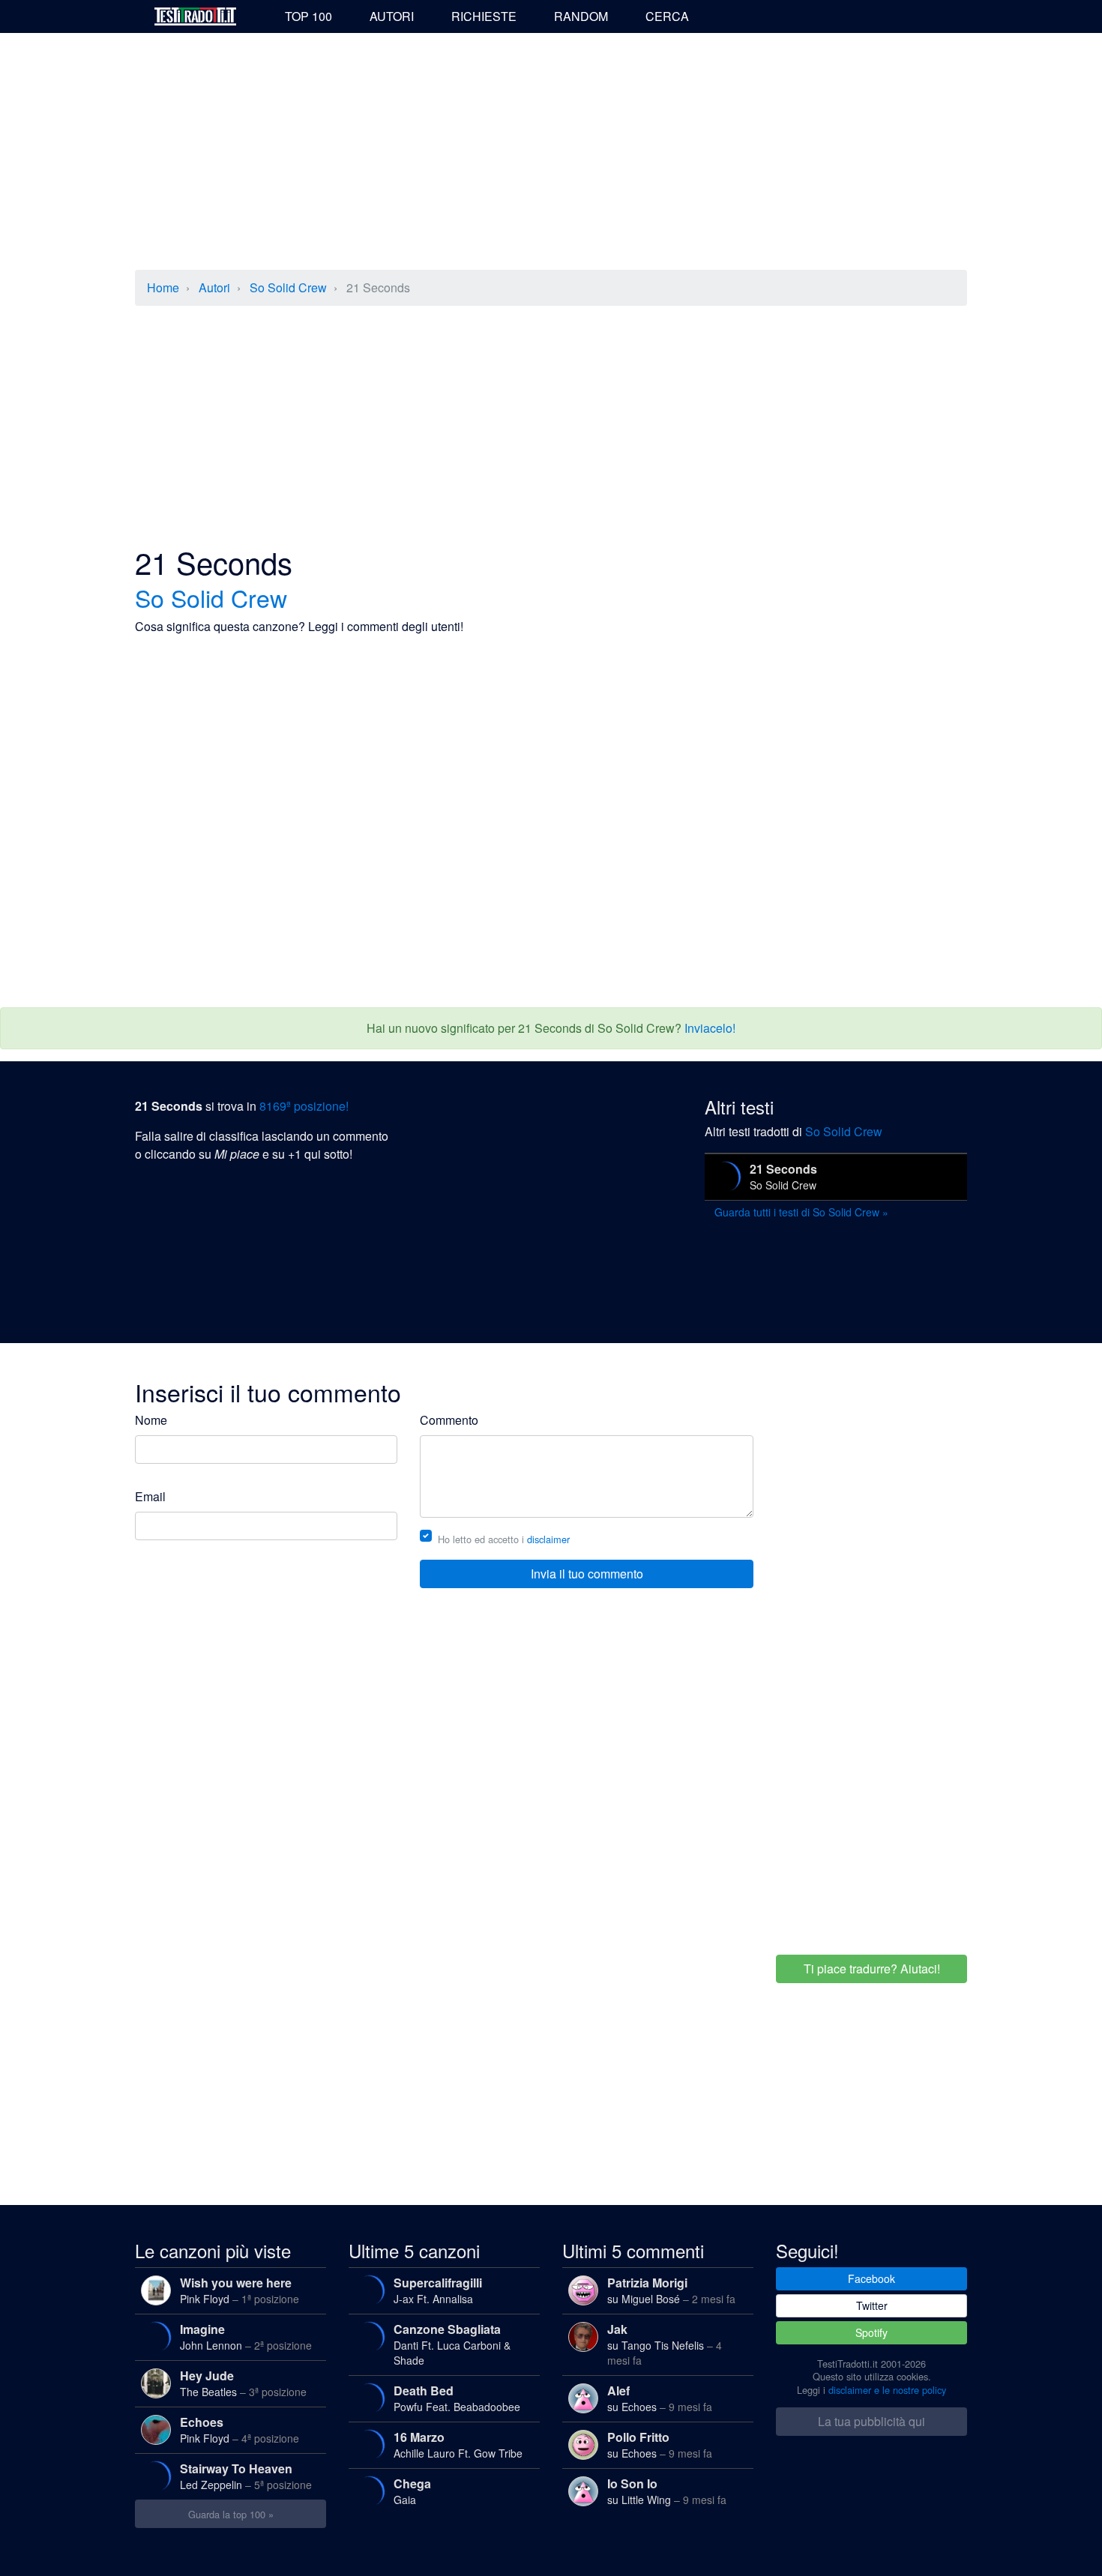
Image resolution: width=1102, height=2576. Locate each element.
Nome (151, 1420)
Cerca (667, 16)
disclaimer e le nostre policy (887, 2390)
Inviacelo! (710, 1028)
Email (150, 1496)
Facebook (871, 2278)
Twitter (872, 2305)
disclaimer (548, 1539)
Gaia (412, 2491)
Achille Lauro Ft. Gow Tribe (458, 2444)
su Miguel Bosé (671, 2290)
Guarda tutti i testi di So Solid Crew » (801, 1212)
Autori (392, 16)
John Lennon (246, 2337)
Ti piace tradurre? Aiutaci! (872, 1969)
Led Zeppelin (246, 2476)
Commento (449, 1420)
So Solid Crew (288, 287)
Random (581, 16)
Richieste (484, 16)
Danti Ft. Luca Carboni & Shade (452, 2344)
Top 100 (308, 16)
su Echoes (660, 2398)
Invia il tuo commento (587, 1574)
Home (163, 287)
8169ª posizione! (304, 1106)
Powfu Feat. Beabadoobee (457, 2398)
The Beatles (243, 2383)
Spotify (871, 2332)
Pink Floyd (240, 2290)
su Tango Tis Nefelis (665, 2344)
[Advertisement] (551, 153)
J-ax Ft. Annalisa (438, 2290)
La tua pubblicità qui (871, 2421)
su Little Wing (667, 2491)
